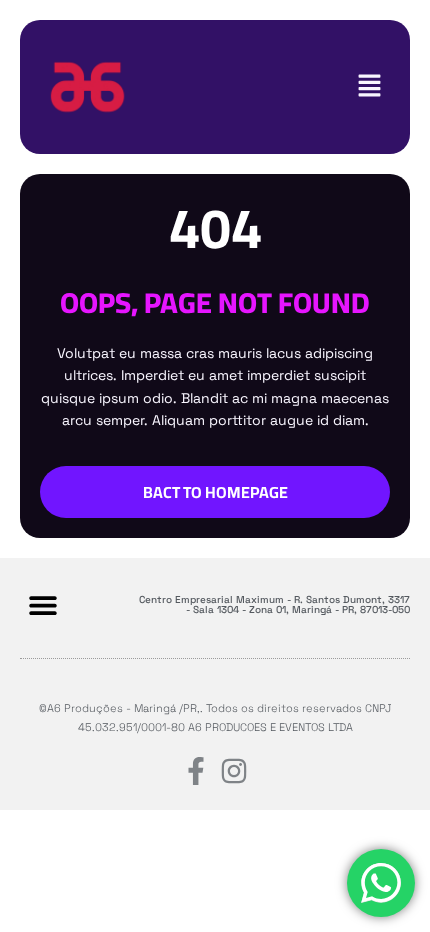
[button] (370, 86)
